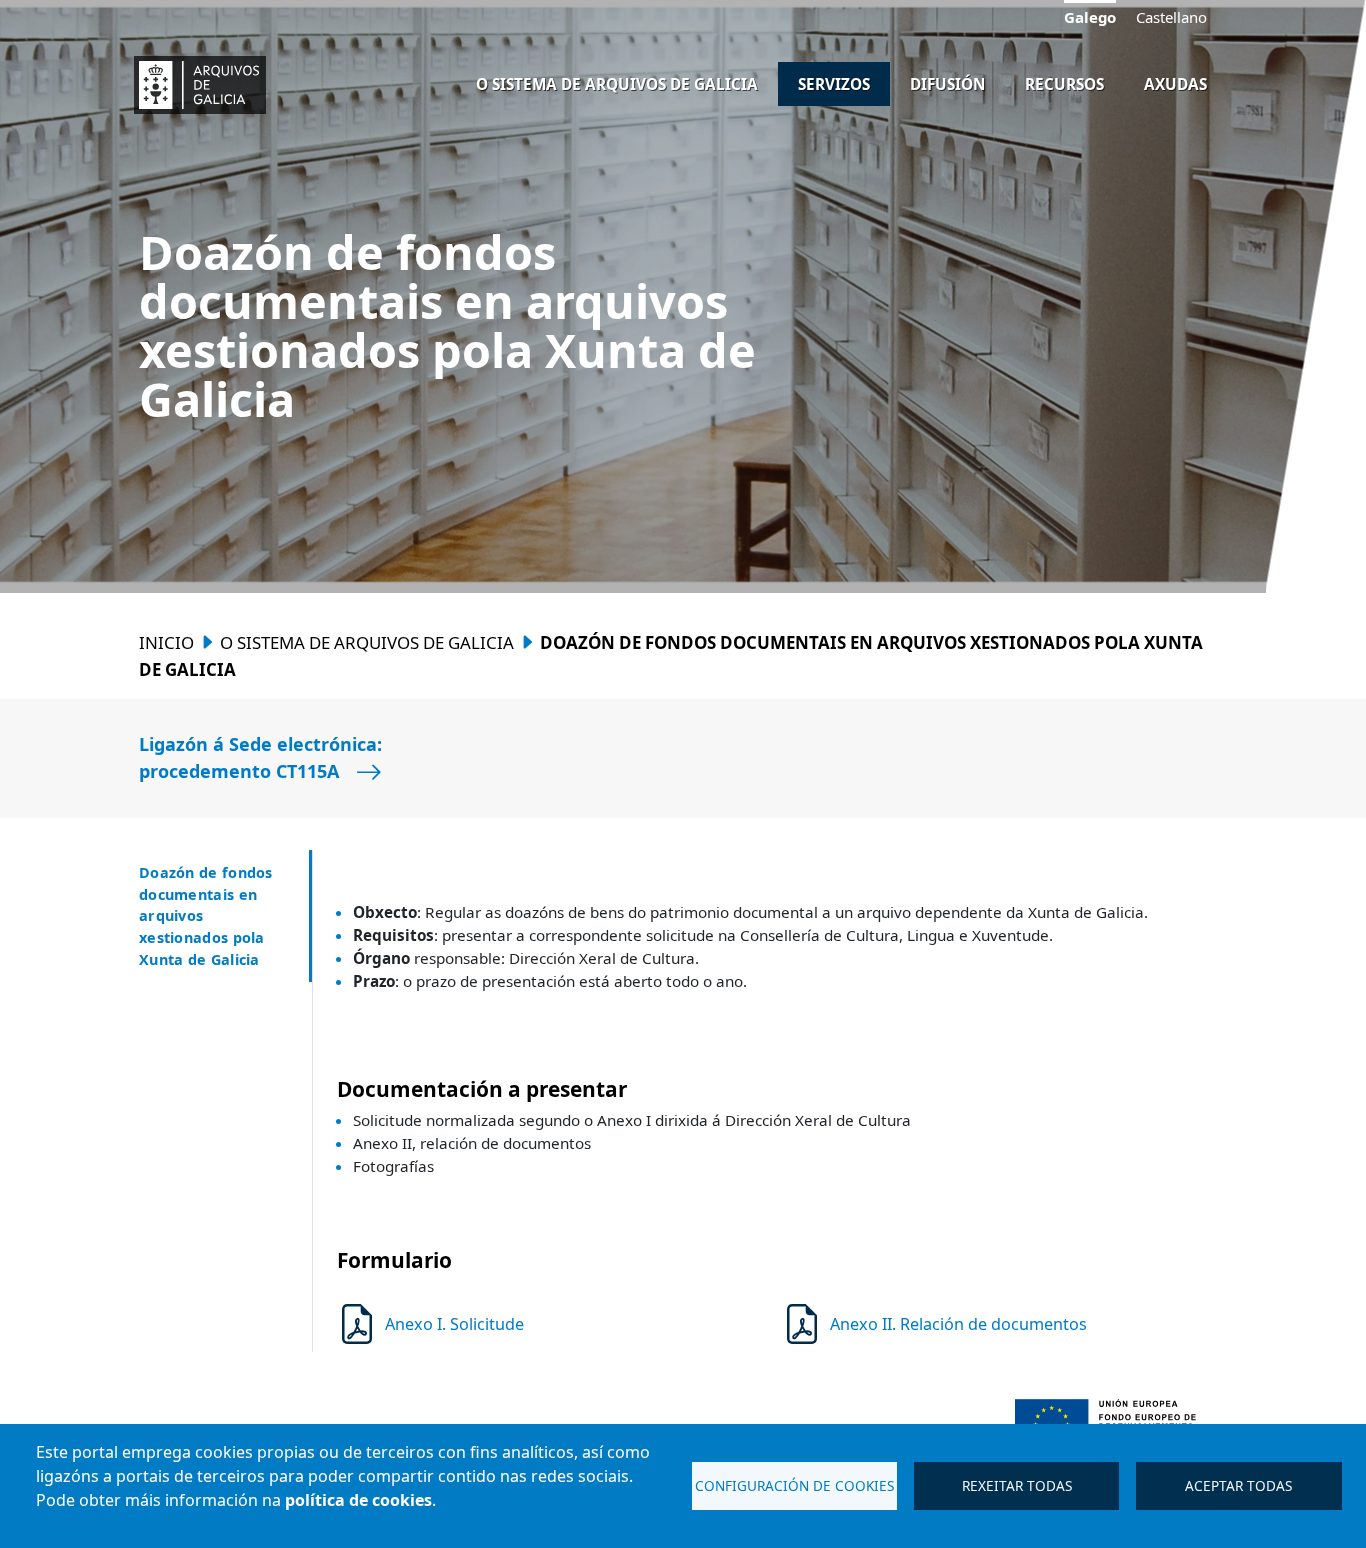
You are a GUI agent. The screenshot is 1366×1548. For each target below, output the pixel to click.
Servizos (834, 84)
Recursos (1064, 84)
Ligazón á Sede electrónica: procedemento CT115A (260, 757)
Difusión (947, 84)
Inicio (166, 642)
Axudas (1175, 84)
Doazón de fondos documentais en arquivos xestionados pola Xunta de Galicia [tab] (206, 915)
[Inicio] (199, 85)
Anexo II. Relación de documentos (958, 1324)
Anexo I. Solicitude (454, 1324)
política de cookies (358, 1500)
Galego (1090, 17)
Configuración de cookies (794, 1485)
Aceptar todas (1238, 1485)
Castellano (1171, 17)
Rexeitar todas (1017, 1485)
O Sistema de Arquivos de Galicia (617, 84)
